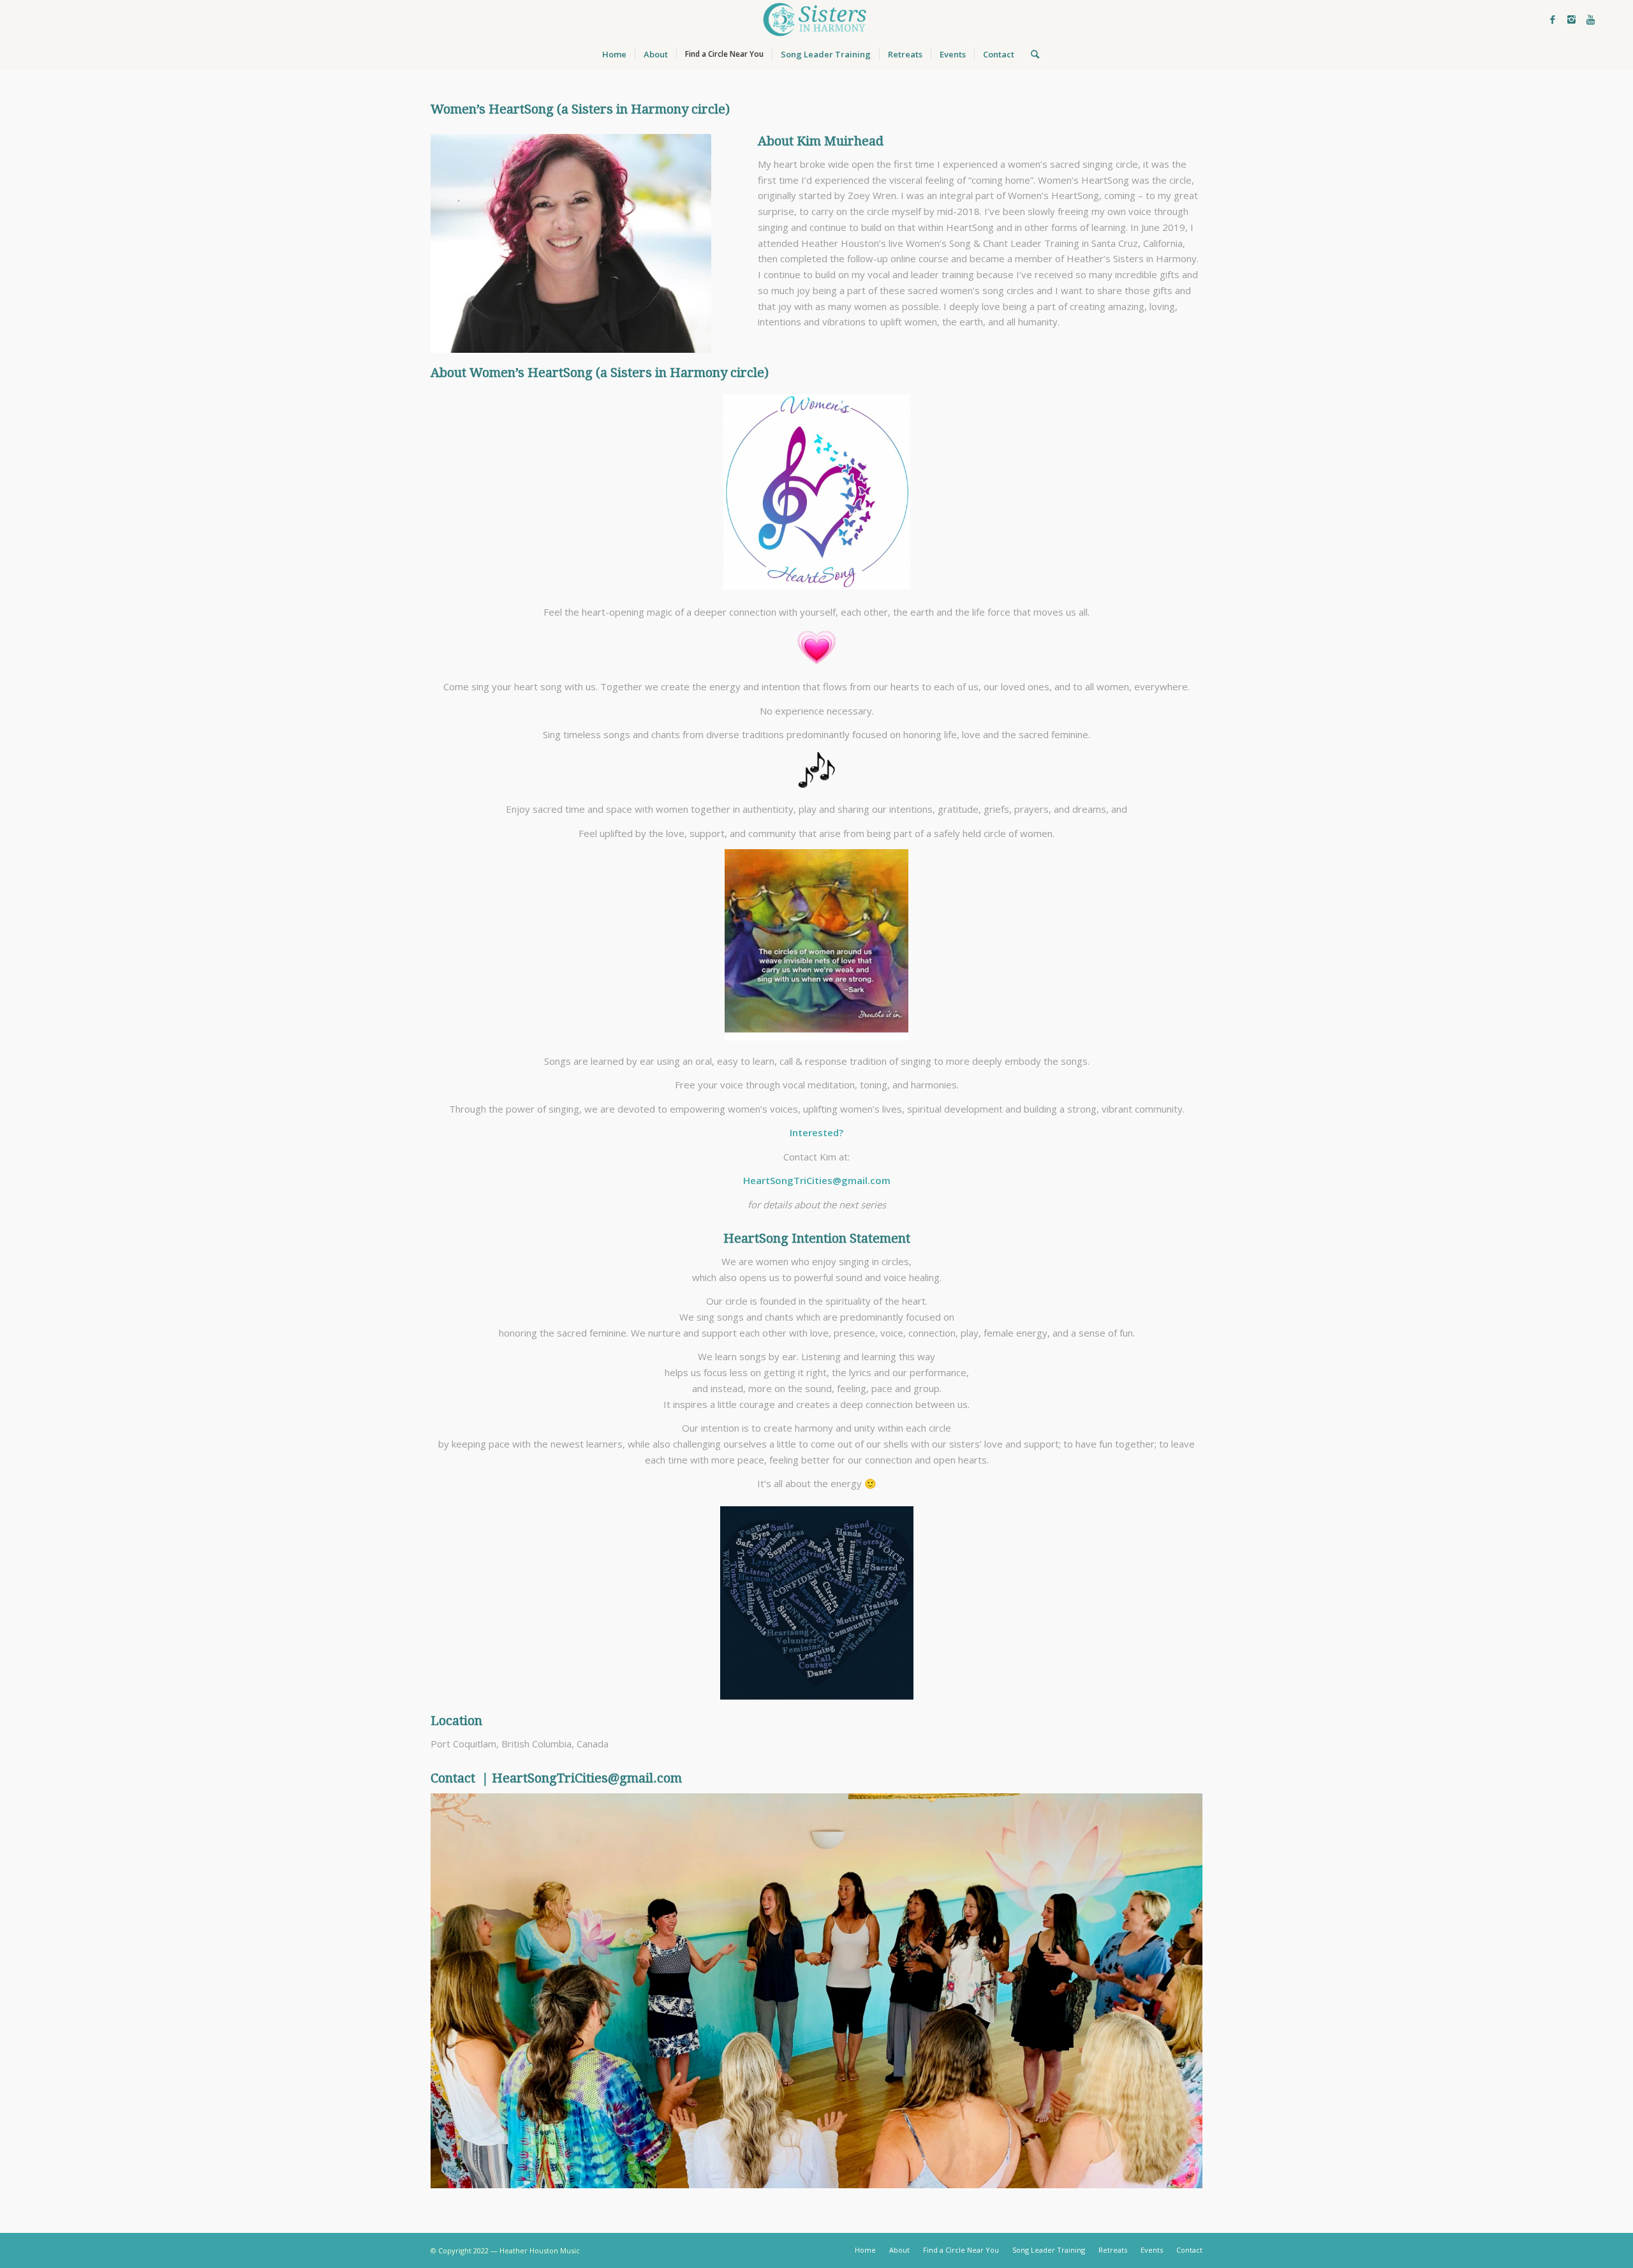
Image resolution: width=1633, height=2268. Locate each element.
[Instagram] (1572, 19)
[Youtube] (1591, 19)
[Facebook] (1553, 19)
